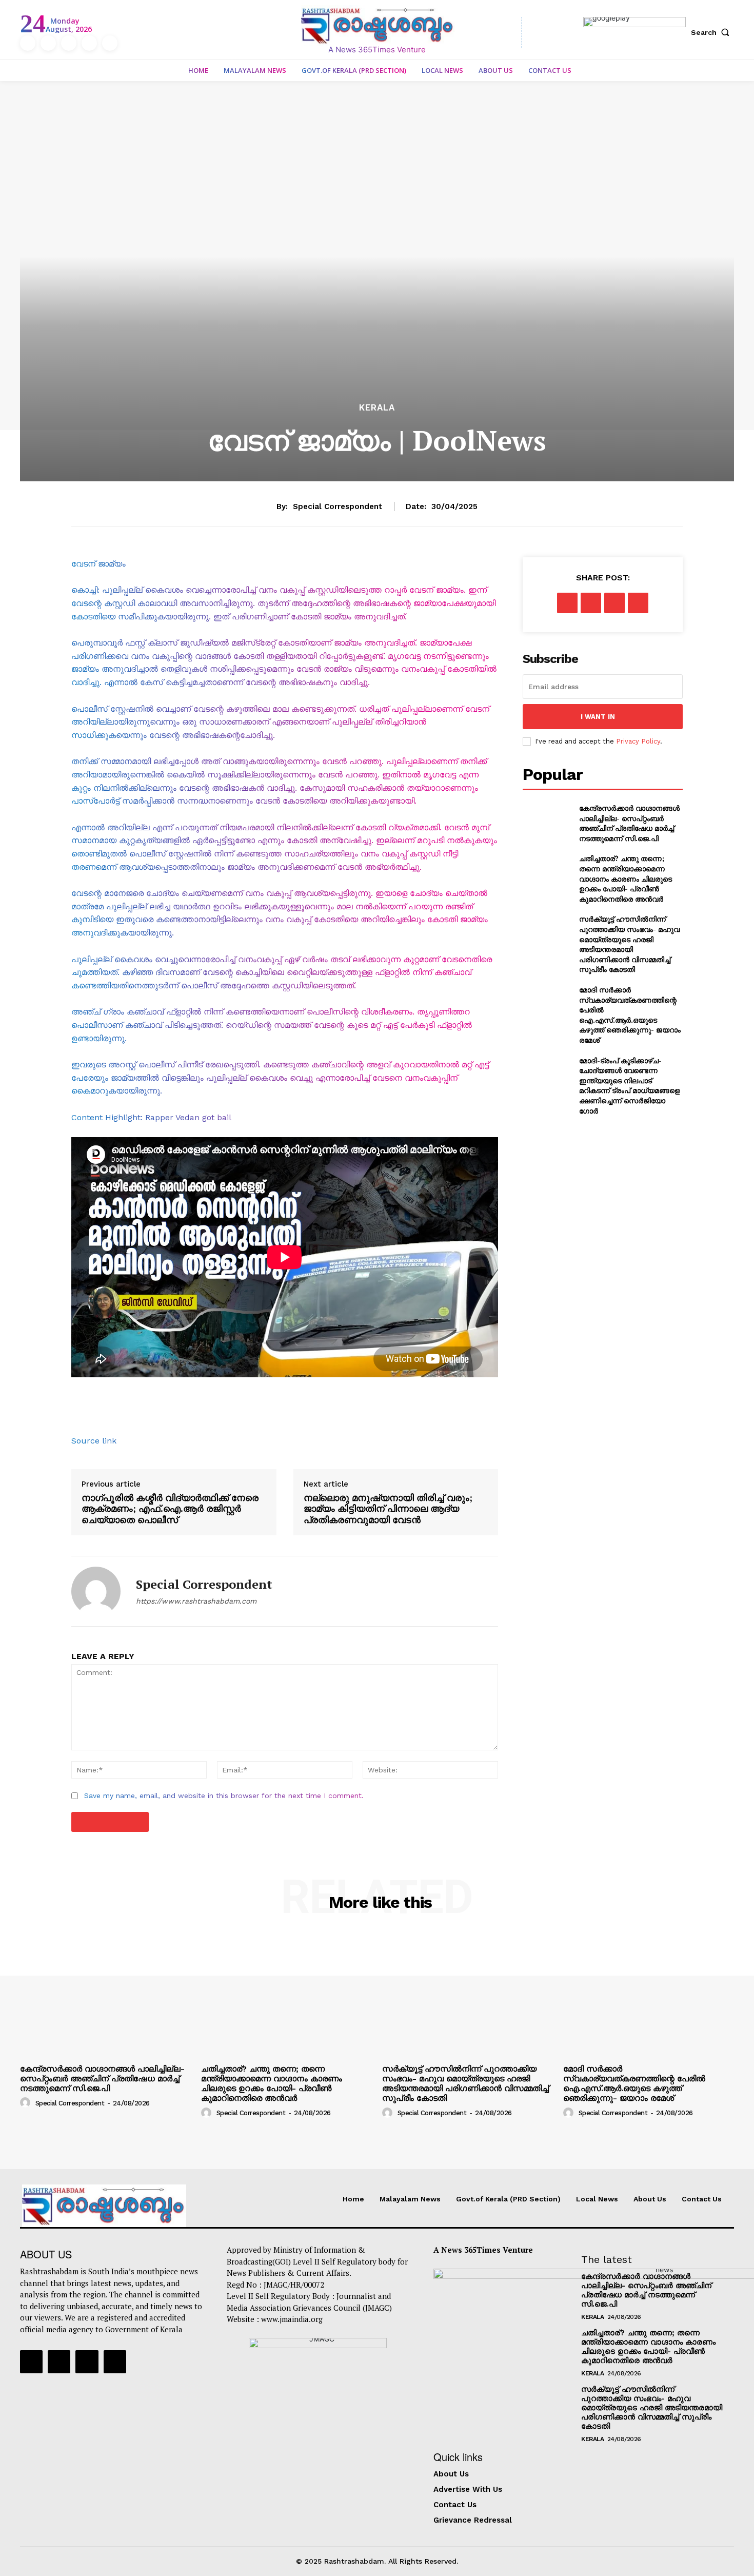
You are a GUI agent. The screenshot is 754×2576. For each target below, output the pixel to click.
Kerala (377, 408)
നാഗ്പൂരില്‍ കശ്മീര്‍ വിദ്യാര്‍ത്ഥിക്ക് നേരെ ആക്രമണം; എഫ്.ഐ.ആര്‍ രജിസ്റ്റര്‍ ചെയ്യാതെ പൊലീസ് (170, 1509)
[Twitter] (89, 43)
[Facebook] (28, 43)
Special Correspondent (338, 506)
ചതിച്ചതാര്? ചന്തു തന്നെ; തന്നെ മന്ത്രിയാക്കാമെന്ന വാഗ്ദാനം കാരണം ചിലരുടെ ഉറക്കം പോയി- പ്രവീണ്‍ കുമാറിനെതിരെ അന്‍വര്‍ (626, 878)
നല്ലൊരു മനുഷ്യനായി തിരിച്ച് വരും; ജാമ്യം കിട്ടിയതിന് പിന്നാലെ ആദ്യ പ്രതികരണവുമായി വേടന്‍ (388, 1509)
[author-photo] (27, 2102)
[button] (712, 32)
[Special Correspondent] (96, 1591)
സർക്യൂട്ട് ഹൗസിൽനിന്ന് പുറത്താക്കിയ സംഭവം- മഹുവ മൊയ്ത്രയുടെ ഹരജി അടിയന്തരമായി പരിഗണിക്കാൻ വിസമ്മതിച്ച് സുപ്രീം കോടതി (629, 944)
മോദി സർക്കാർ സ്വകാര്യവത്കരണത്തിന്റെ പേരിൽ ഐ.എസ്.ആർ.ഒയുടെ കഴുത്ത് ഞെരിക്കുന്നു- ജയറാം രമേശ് (630, 1015)
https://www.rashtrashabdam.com (196, 1601)
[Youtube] (110, 43)
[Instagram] (48, 43)
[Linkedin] (69, 43)
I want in (598, 717)
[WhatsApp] (638, 603)
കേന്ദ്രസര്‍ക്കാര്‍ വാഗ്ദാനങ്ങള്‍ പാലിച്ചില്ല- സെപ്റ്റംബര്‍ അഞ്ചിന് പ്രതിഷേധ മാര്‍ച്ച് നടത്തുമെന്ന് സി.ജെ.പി (629, 823)
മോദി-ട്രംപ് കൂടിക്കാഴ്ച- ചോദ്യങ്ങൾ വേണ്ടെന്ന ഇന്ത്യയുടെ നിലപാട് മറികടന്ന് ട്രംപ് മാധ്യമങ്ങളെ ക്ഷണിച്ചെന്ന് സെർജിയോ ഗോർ (629, 1086)
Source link (94, 1441)
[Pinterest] (614, 603)
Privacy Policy (638, 741)
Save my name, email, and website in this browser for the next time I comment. (224, 1796)
